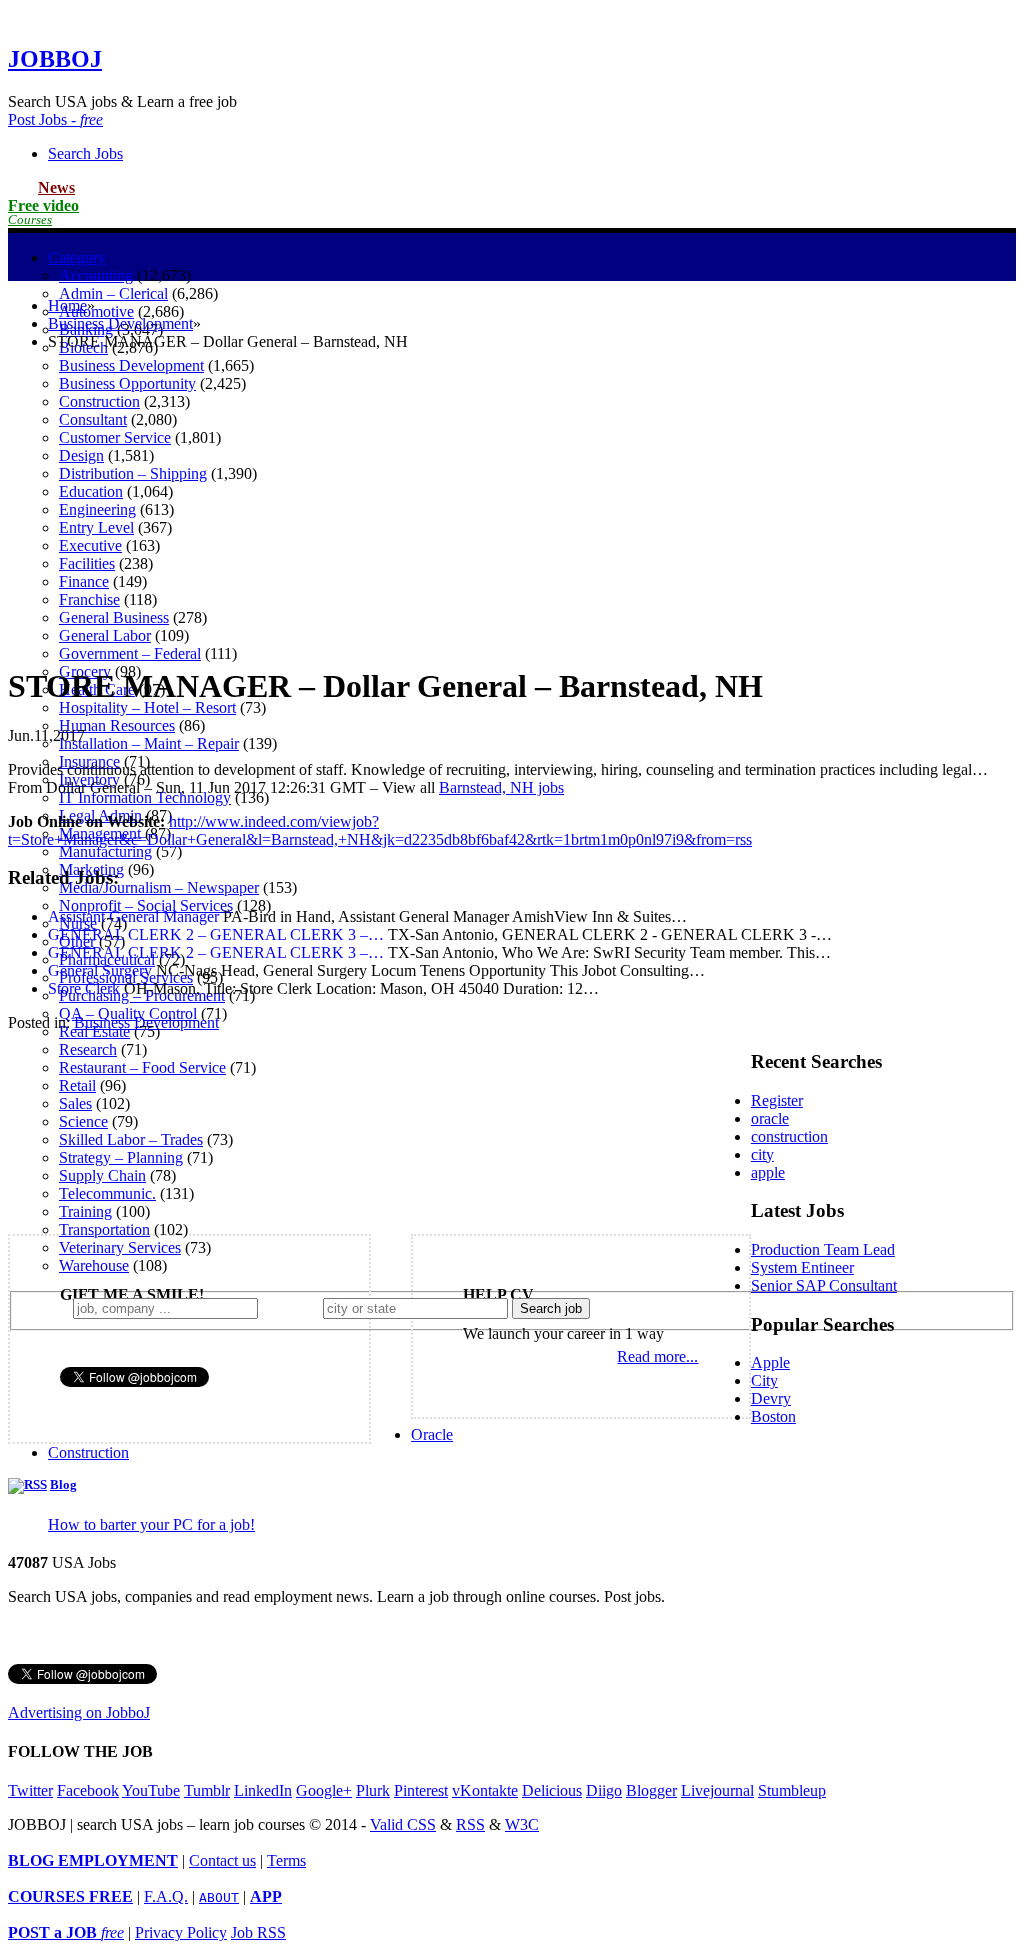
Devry (771, 1398)
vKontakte (485, 1790)
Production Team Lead (823, 1249)
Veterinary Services (120, 1247)
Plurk (373, 1790)
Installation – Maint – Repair (149, 743)
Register (777, 1100)
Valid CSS (403, 1824)
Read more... (657, 1356)
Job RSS (258, 1932)
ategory (77, 257)
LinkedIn (263, 1790)
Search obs (85, 153)
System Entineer (802, 1267)
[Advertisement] (512, 507)
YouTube (151, 1790)
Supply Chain (102, 1175)
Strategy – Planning (121, 1157)
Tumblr (207, 1790)
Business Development (131, 365)
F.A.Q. (166, 1896)
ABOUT (219, 1897)
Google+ (324, 1790)
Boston (773, 1416)
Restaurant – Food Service (142, 1067)
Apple (770, 1362)
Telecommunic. (107, 1193)
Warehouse (94, 1265)
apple (768, 1172)
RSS (470, 1824)
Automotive (96, 311)
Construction (88, 1452)
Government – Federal (130, 653)
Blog (63, 1485)
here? (294, 1307)
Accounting (96, 275)
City (764, 1380)
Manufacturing (105, 851)
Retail (77, 1085)
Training (85, 1211)
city (762, 1154)
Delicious (552, 1790)
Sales (75, 1103)
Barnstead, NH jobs (501, 787)
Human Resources (117, 725)
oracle (770, 1118)
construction (789, 1136)
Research (88, 1049)
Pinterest (421, 1790)
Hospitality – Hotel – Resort (147, 707)
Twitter (30, 1790)
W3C (522, 1824)
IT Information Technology (145, 797)
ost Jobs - (55, 119)
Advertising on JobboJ (79, 1712)
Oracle (432, 1434)
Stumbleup (792, 1790)
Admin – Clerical (113, 293)
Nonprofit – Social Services (146, 905)
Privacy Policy (181, 1932)
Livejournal (717, 1790)
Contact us (222, 1860)
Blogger (651, 1790)
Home (67, 305)
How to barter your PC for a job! (151, 1524)
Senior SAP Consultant (824, 1285)
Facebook (88, 1790)
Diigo (604, 1790)
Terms (286, 1860)
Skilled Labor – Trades (131, 1139)
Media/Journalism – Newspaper (159, 887)
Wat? (48, 1307)
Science (83, 1121)
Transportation (104, 1229)
